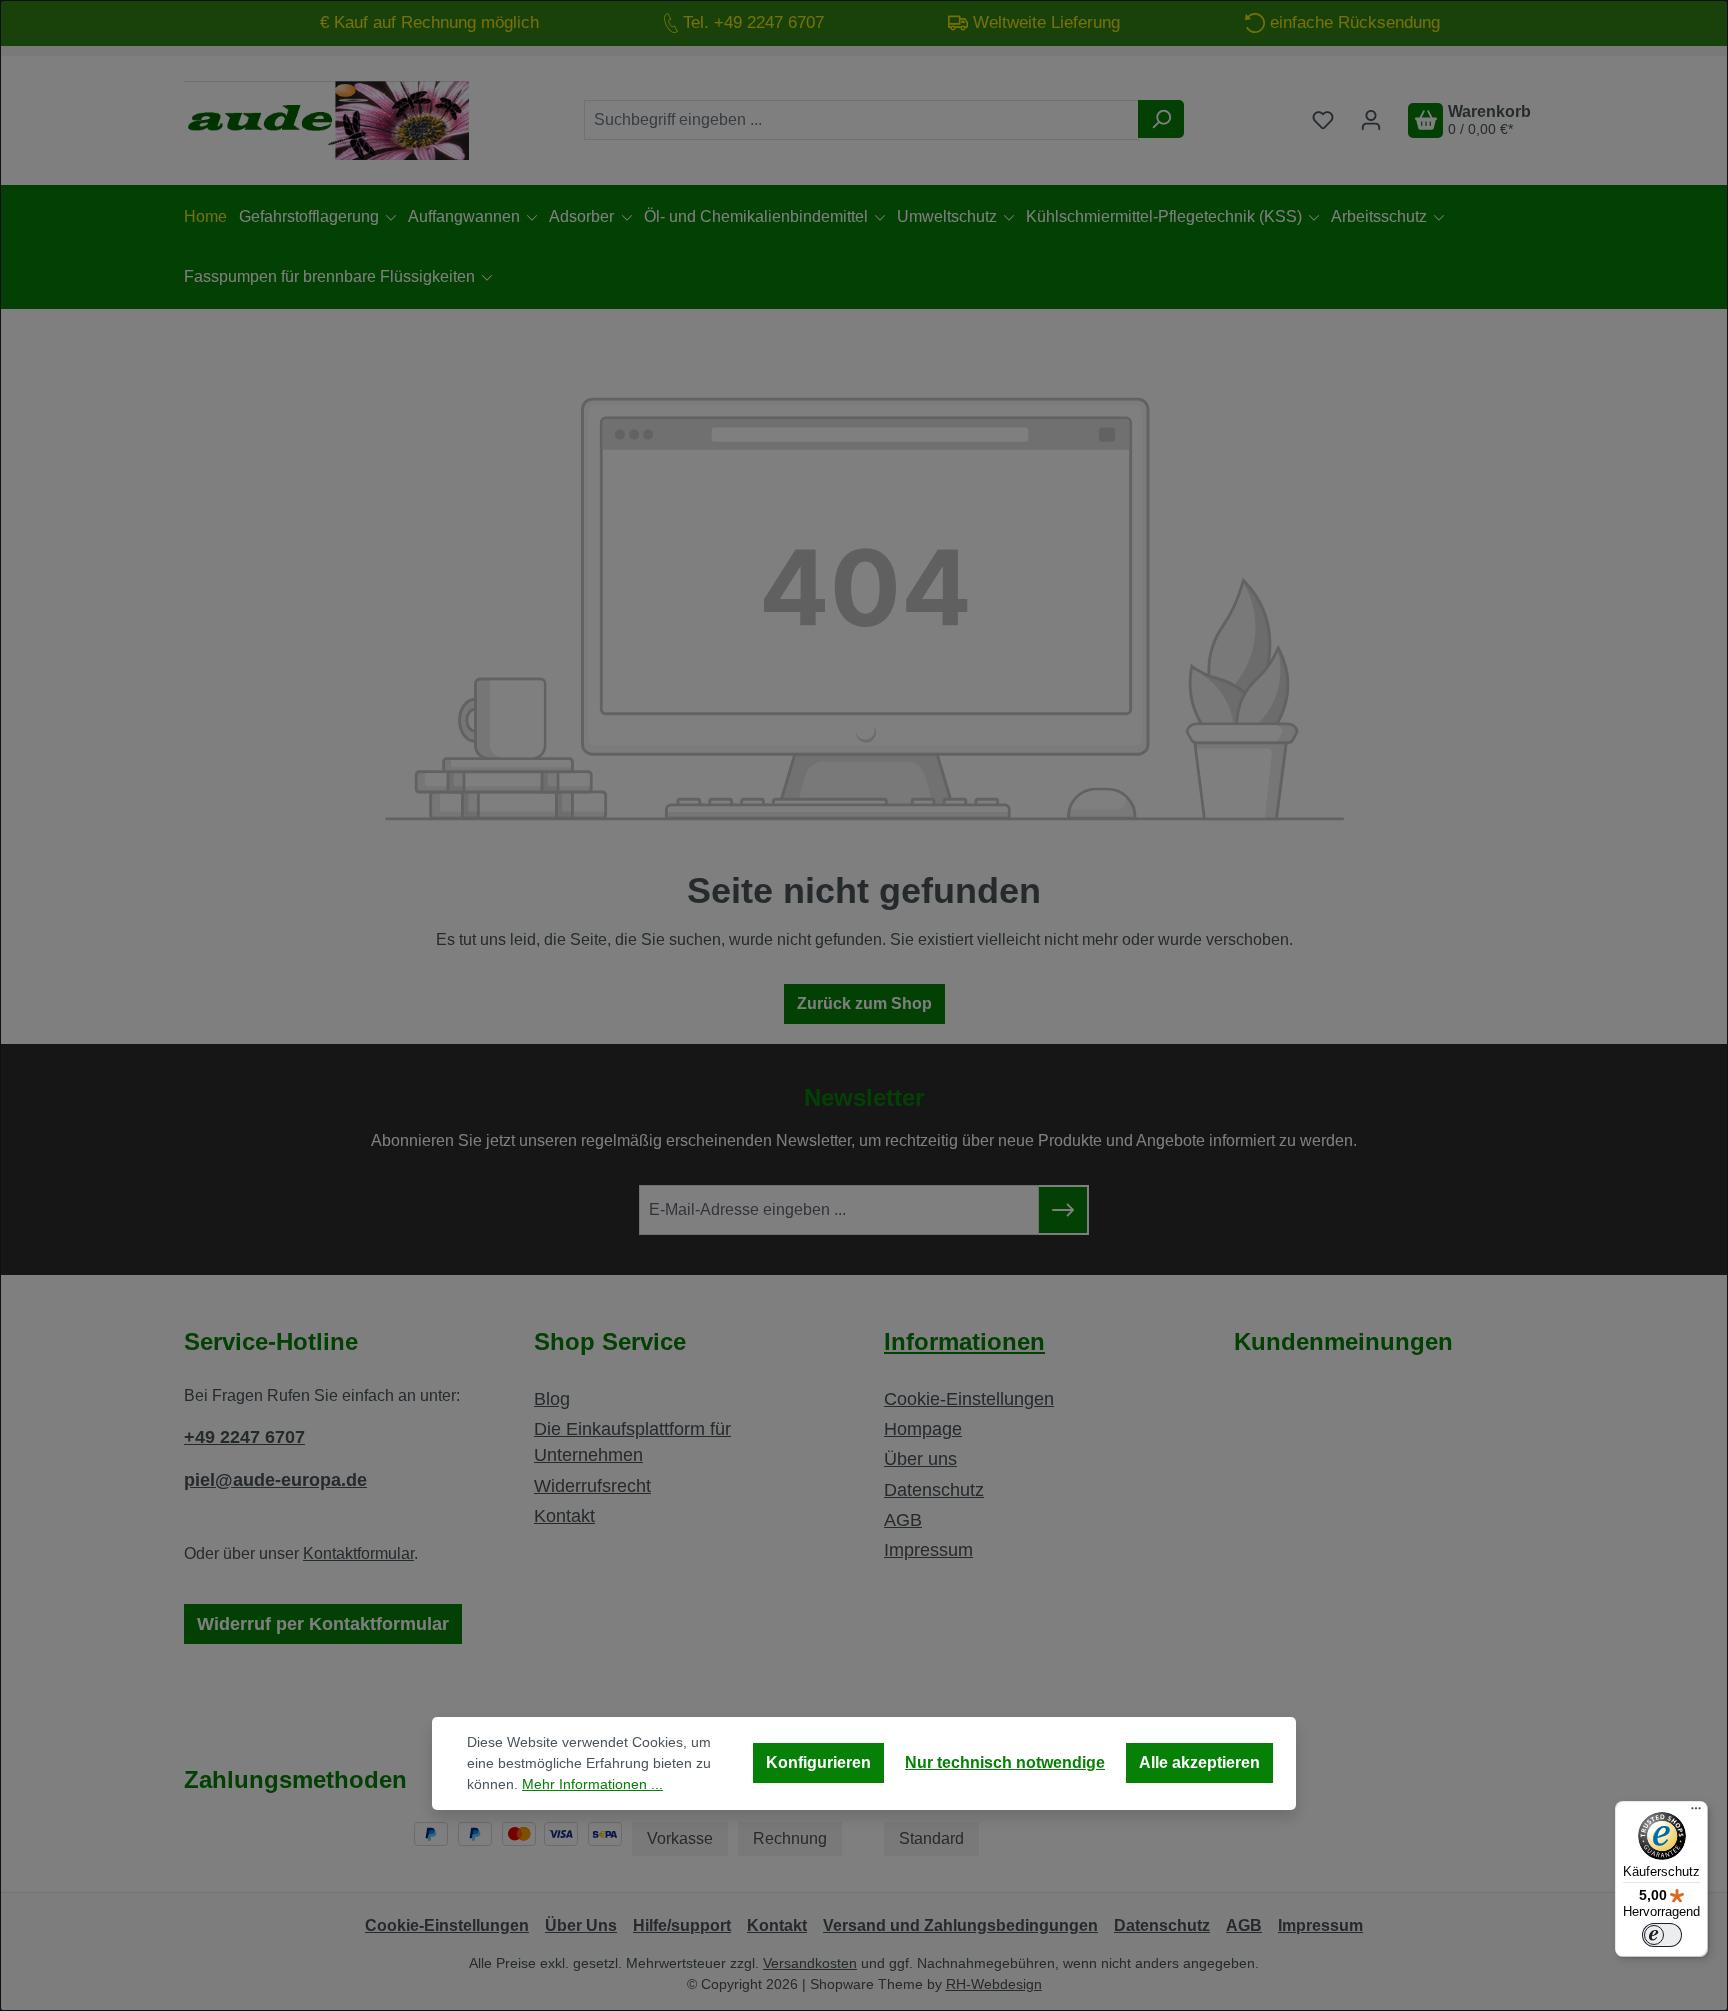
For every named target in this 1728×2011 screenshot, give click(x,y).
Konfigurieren (818, 1762)
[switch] (1662, 1935)
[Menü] (1696, 1813)
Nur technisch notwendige (1005, 1762)
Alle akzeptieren (1199, 1762)
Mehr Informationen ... (592, 1784)
